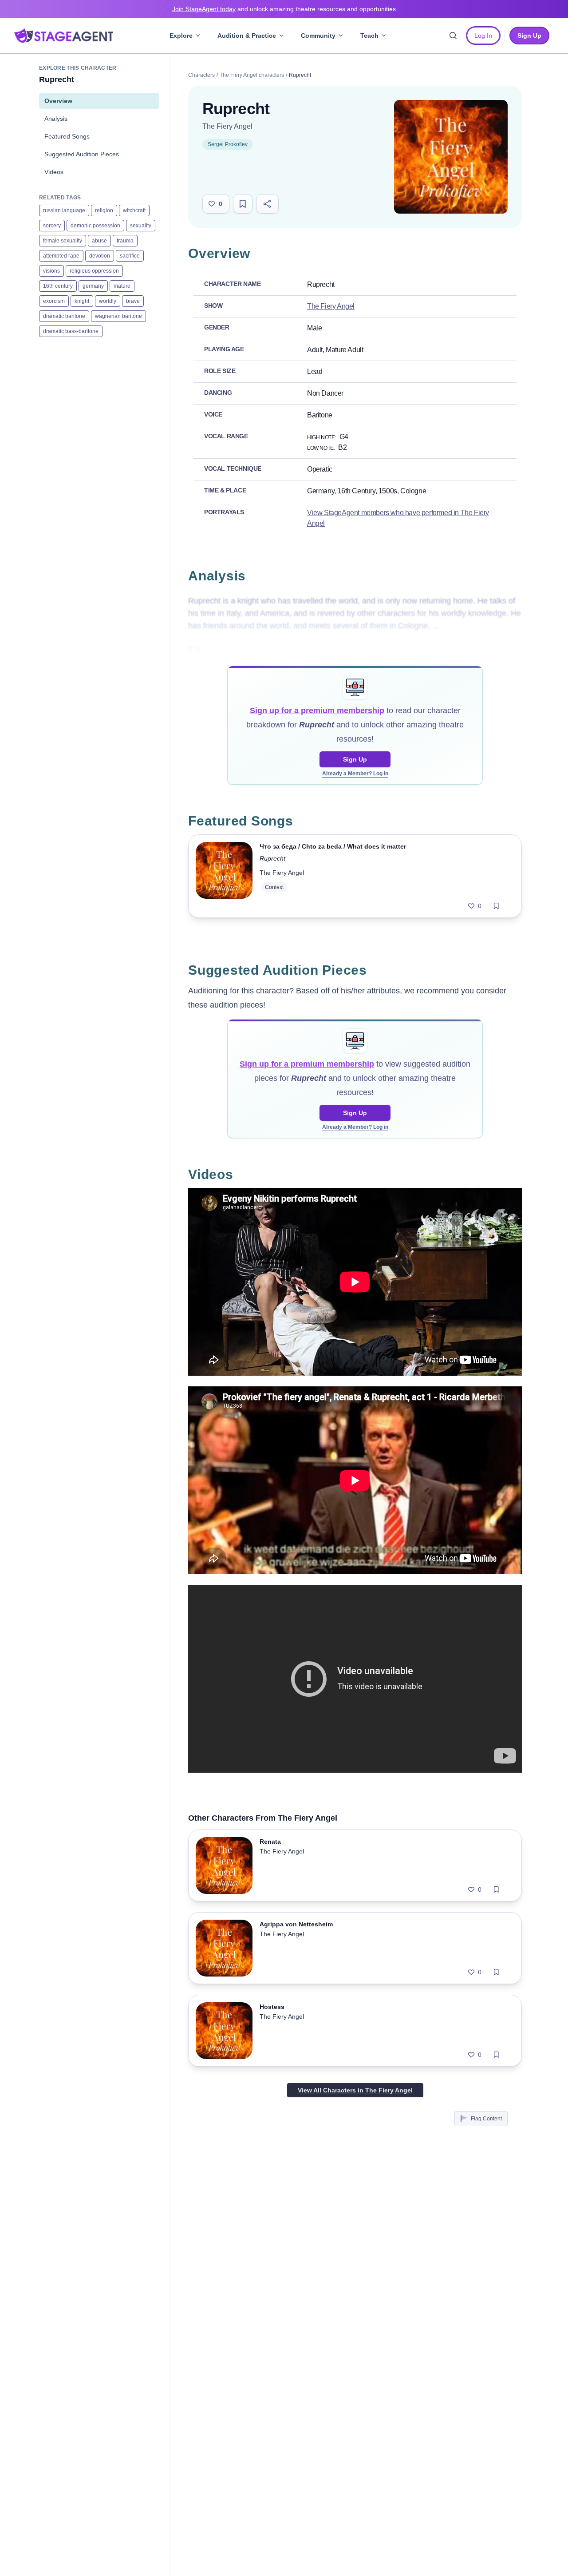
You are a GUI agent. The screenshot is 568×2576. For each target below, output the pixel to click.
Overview (58, 101)
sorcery (52, 226)
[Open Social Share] (267, 204)
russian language (64, 210)
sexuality (141, 226)
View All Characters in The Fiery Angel (355, 2090)
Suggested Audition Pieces (82, 154)
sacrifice (130, 256)
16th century (58, 286)
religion (104, 210)
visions (51, 271)
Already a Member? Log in (355, 774)
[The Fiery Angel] (451, 157)
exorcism (54, 301)
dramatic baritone (64, 316)
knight (82, 301)
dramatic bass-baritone (71, 331)
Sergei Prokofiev (228, 144)
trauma (125, 241)
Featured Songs (67, 136)
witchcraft (134, 210)
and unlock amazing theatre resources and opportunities (284, 9)
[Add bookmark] (496, 906)
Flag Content (486, 2119)
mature (122, 286)
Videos (54, 172)
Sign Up (355, 759)
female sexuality (63, 241)
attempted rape (61, 256)
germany (93, 286)
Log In (483, 36)
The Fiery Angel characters (252, 75)
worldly (108, 301)
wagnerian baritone (118, 316)
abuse (99, 241)
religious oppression (94, 271)
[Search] (453, 36)
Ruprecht (272, 858)
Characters (201, 75)
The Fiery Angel (227, 126)
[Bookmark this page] (243, 204)
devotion (100, 256)
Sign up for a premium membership (317, 710)
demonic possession (95, 226)
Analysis (56, 119)
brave (133, 301)
